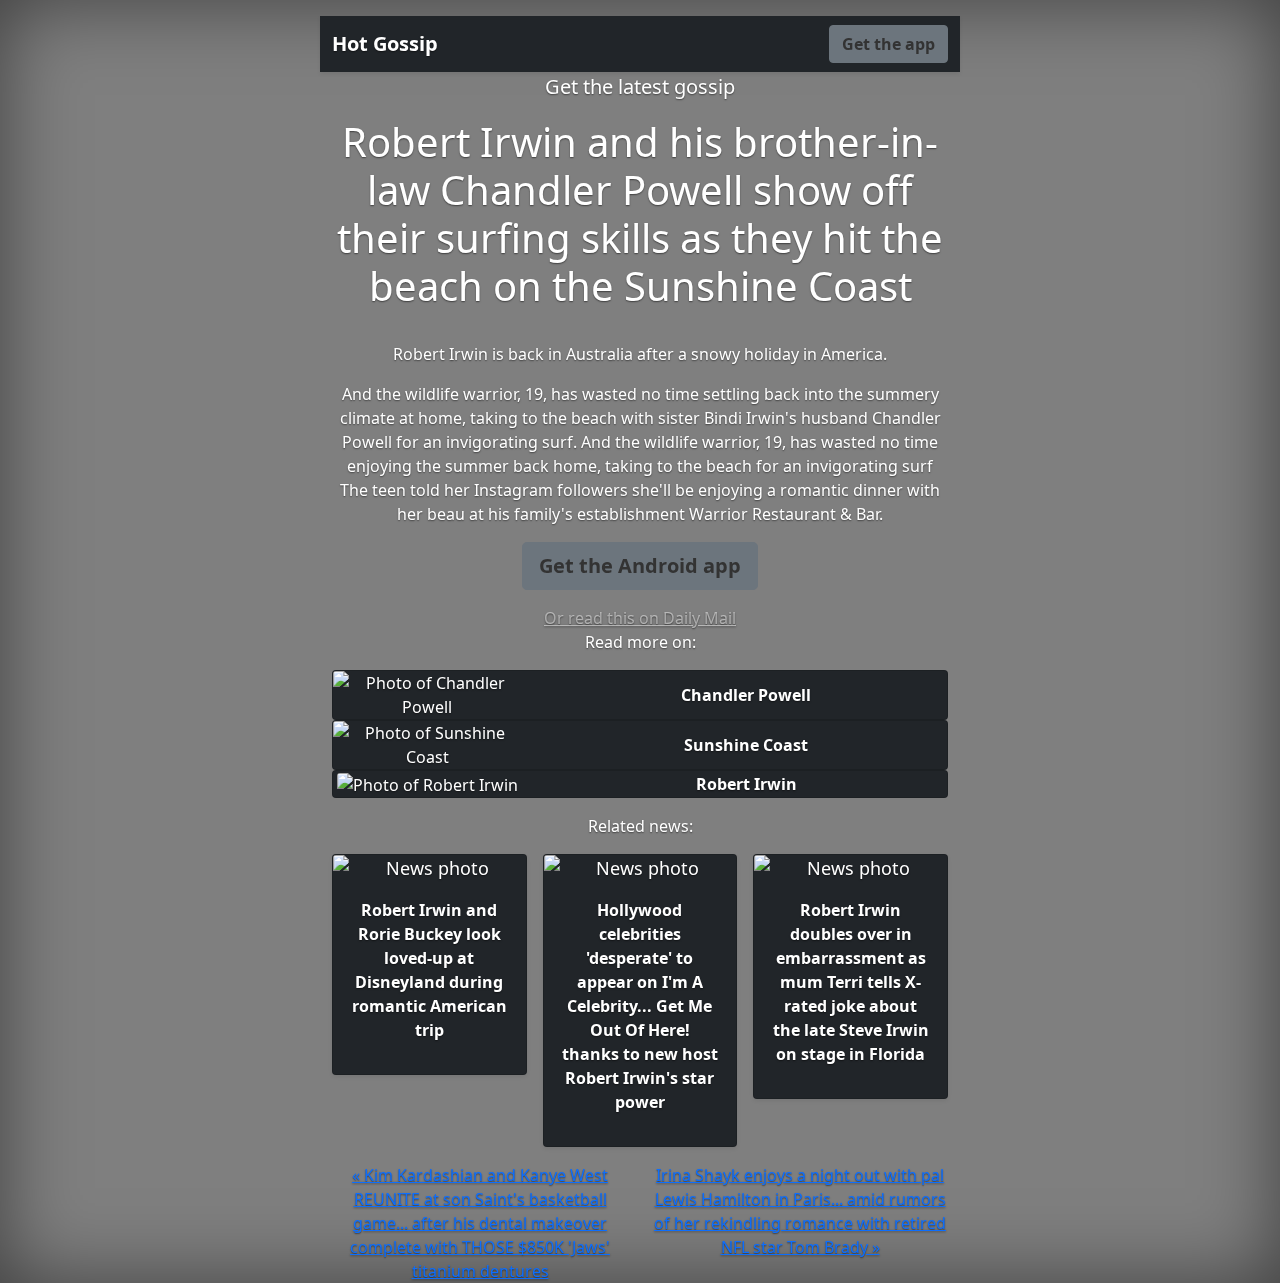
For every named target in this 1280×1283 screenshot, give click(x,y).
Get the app (888, 44)
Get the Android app (640, 565)
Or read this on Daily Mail (640, 618)
